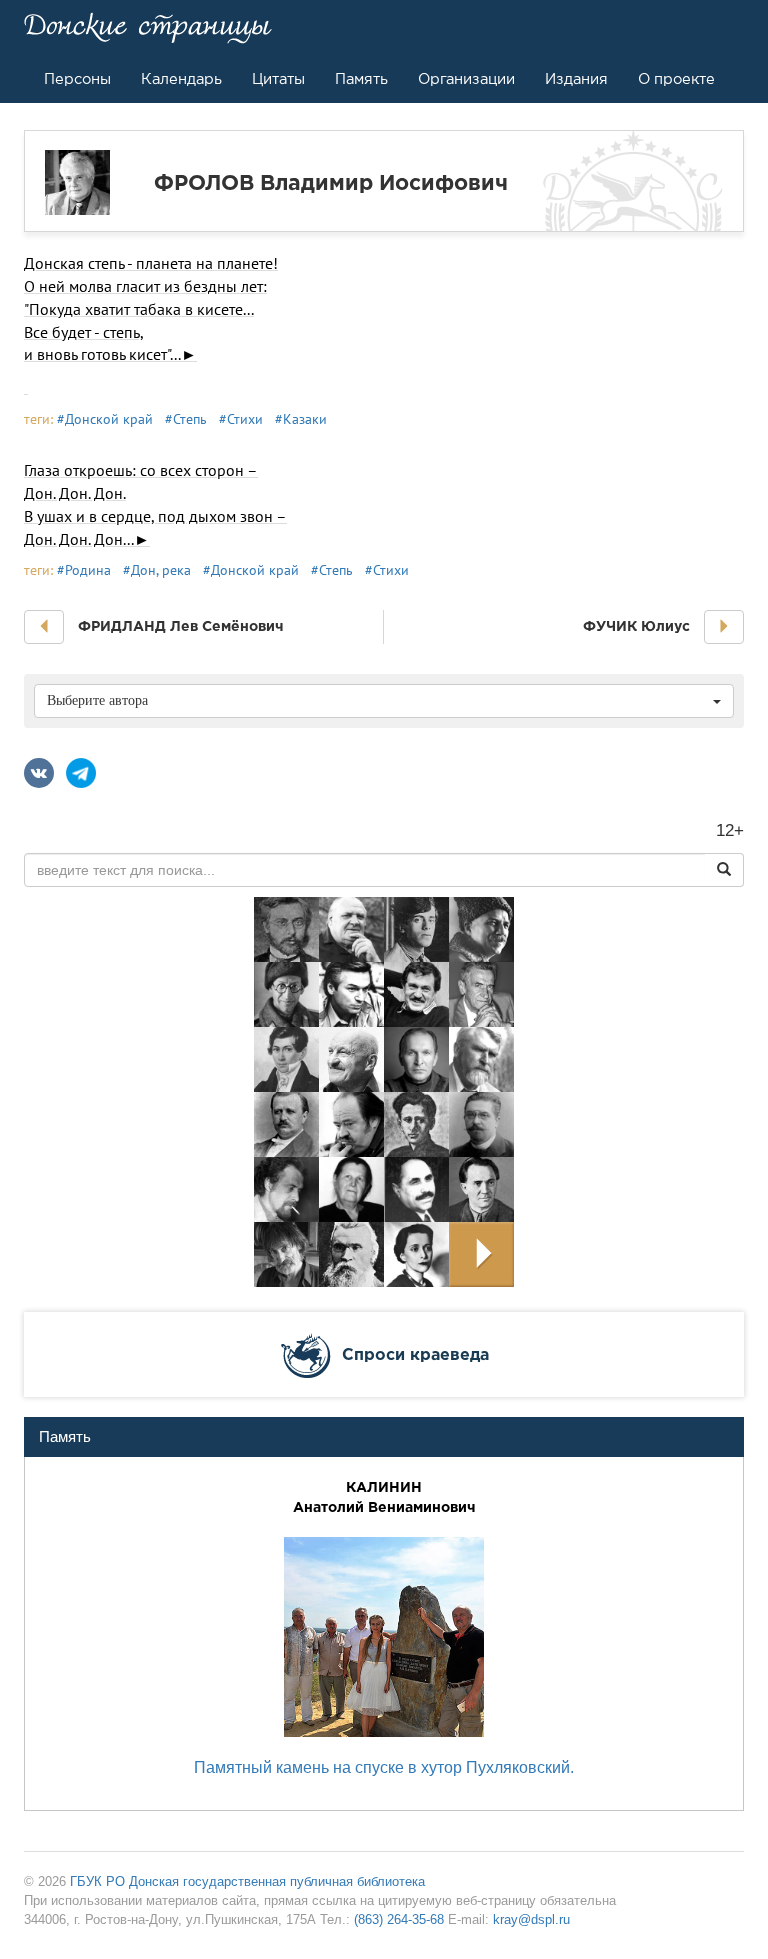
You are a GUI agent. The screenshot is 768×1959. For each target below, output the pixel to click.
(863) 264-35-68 (399, 1919)
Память (361, 79)
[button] (44, 627)
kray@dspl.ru (531, 1919)
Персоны (77, 79)
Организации (466, 79)
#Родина (84, 570)
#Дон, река (157, 570)
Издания (576, 79)
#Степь (186, 419)
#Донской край (105, 419)
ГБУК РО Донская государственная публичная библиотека (247, 1881)
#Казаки (301, 419)
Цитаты (278, 79)
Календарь (181, 79)
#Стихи (241, 419)
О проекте (676, 79)
